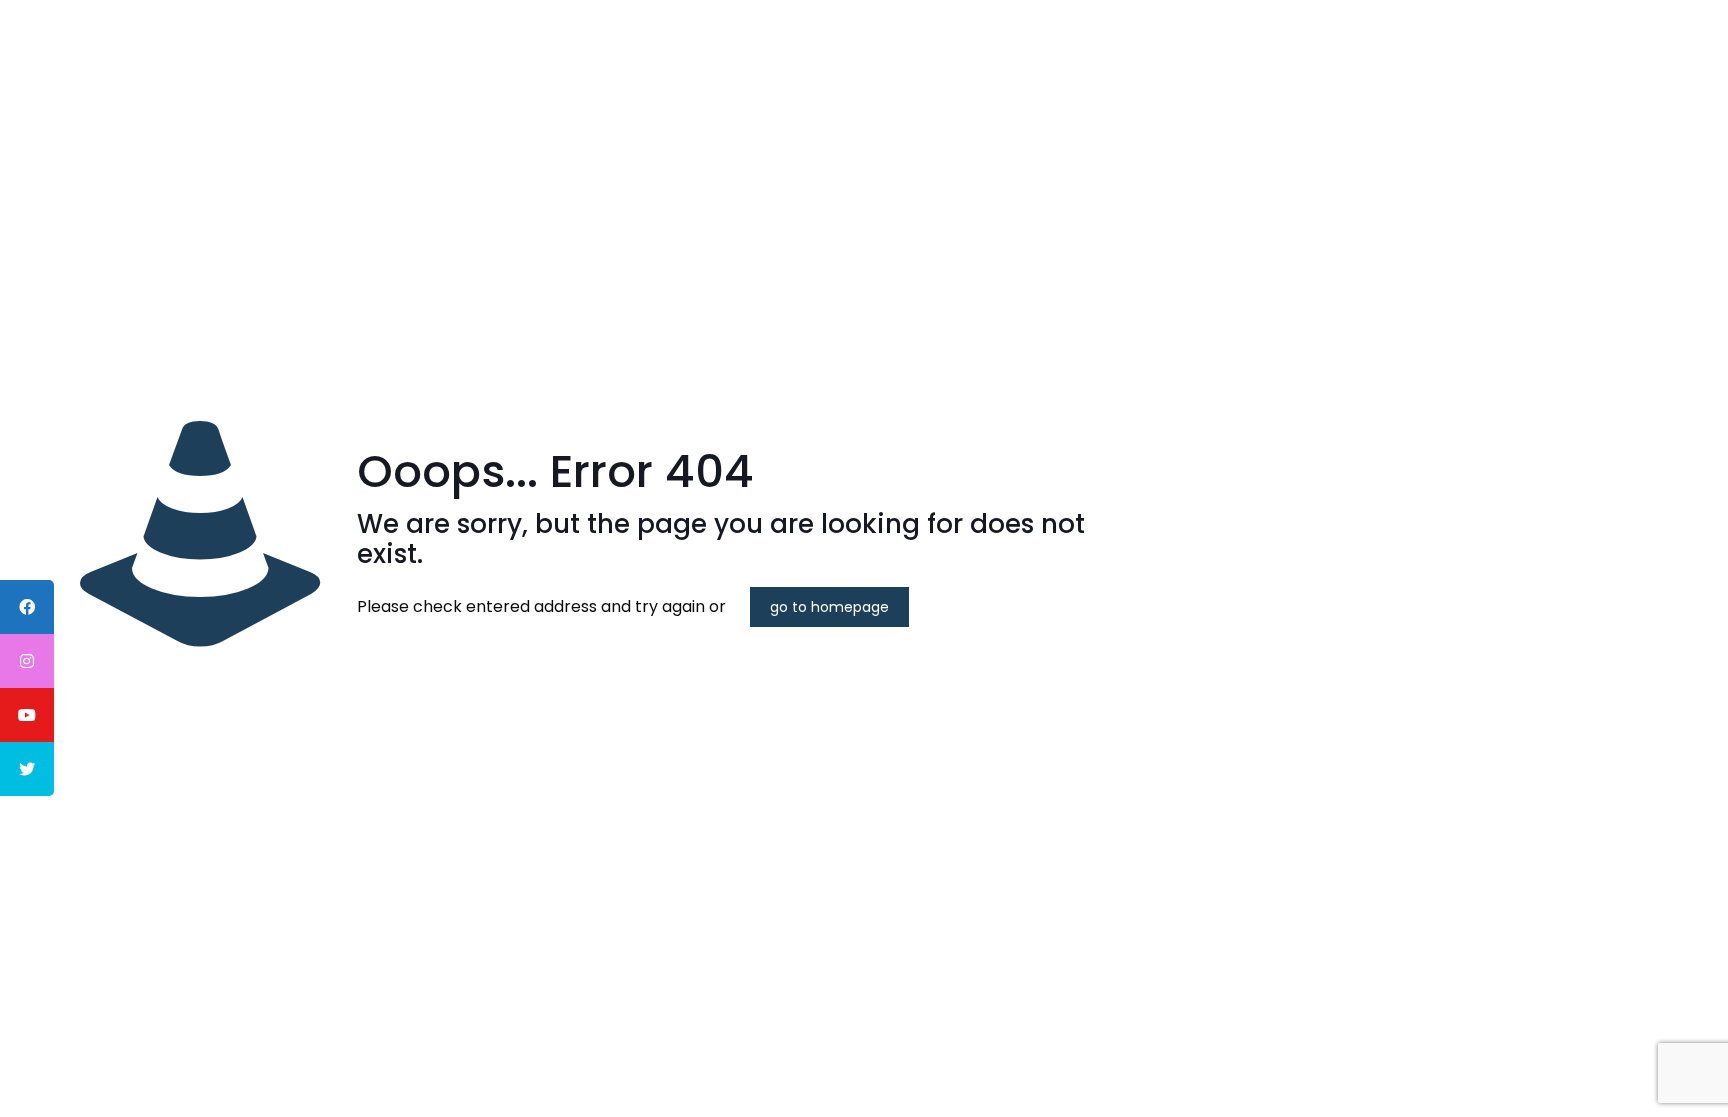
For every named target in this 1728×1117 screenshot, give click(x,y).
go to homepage (829, 607)
